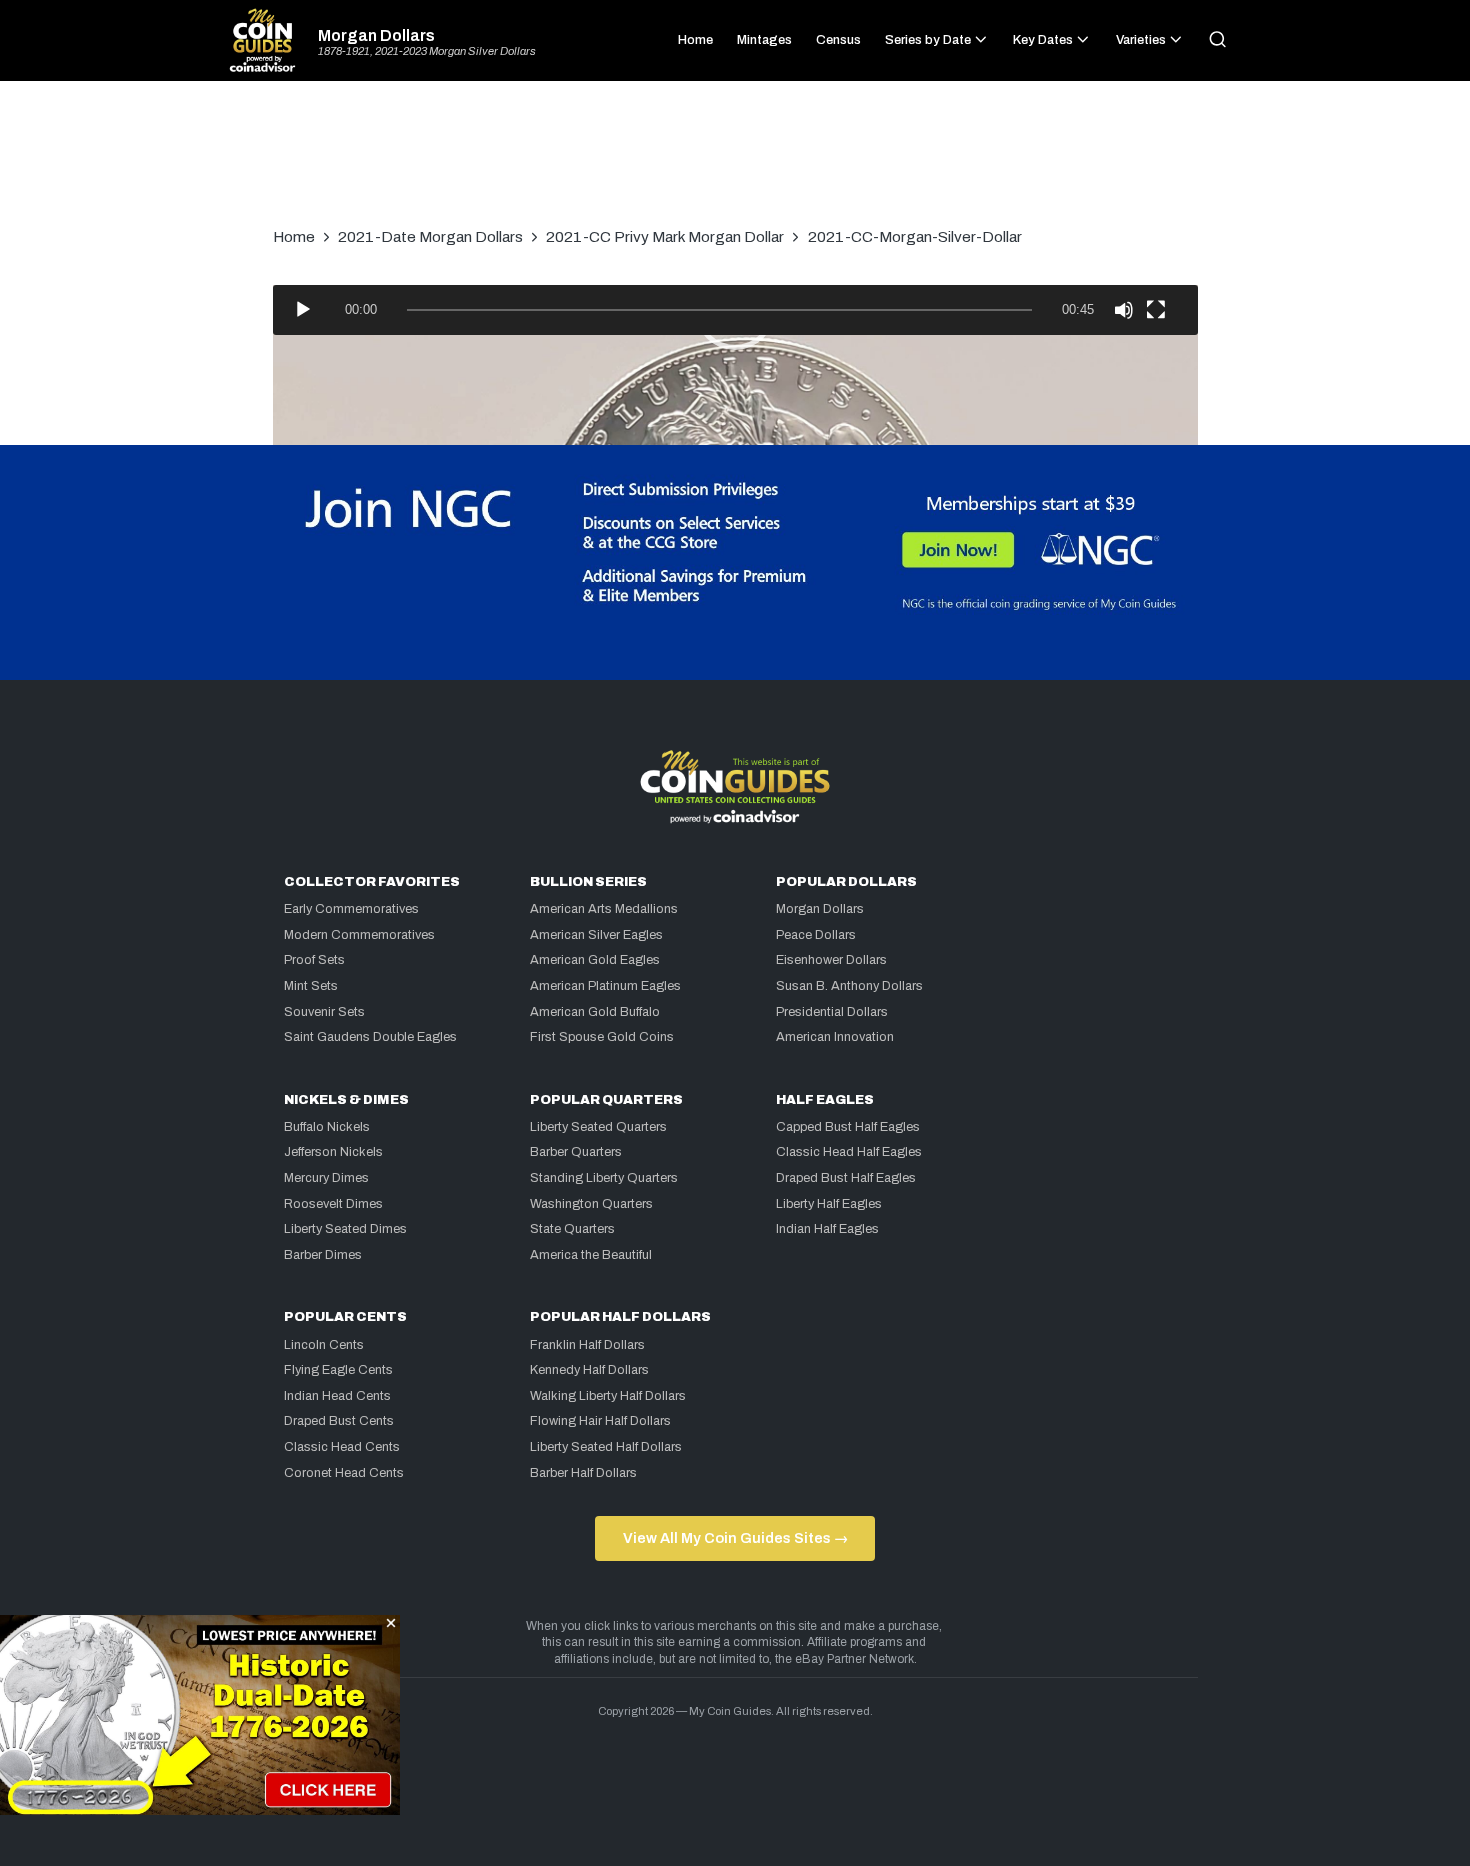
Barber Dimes (323, 1255)
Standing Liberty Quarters (604, 1178)
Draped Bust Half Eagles (846, 1178)
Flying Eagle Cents (338, 1370)
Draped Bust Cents (339, 1421)
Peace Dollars (816, 935)
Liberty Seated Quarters (598, 1127)
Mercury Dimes (326, 1178)
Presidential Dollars (832, 1012)
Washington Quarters (591, 1204)
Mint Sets (311, 986)
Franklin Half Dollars (587, 1345)
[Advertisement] (735, 164)
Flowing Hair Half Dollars (600, 1421)
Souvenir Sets (324, 1012)
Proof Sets (314, 960)
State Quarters (572, 1229)
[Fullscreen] (1156, 310)
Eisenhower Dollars (831, 960)
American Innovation (835, 1037)
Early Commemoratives (351, 909)
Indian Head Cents (337, 1396)
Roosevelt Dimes (333, 1204)
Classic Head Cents (342, 1447)
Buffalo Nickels (327, 1127)
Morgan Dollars (376, 36)
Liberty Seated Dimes (345, 1229)
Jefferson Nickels (333, 1152)
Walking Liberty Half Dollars (608, 1396)
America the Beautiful (591, 1255)
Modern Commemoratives (359, 935)
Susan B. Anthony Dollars (849, 986)
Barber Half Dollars (583, 1473)
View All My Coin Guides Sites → (735, 1538)
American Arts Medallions (604, 909)
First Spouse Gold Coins (602, 1037)
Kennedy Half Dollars (589, 1370)
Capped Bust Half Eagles (848, 1127)
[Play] (303, 310)
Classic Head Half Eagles (849, 1152)
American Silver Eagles (596, 935)
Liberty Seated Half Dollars (606, 1447)
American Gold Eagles (595, 960)
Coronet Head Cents (344, 1473)
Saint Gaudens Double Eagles (370, 1037)
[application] (735, 310)
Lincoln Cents (324, 1345)
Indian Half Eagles (827, 1229)
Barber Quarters (576, 1152)
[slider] (719, 310)
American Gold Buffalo (595, 1012)
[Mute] (1124, 310)
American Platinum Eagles (605, 986)
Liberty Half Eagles (829, 1204)
